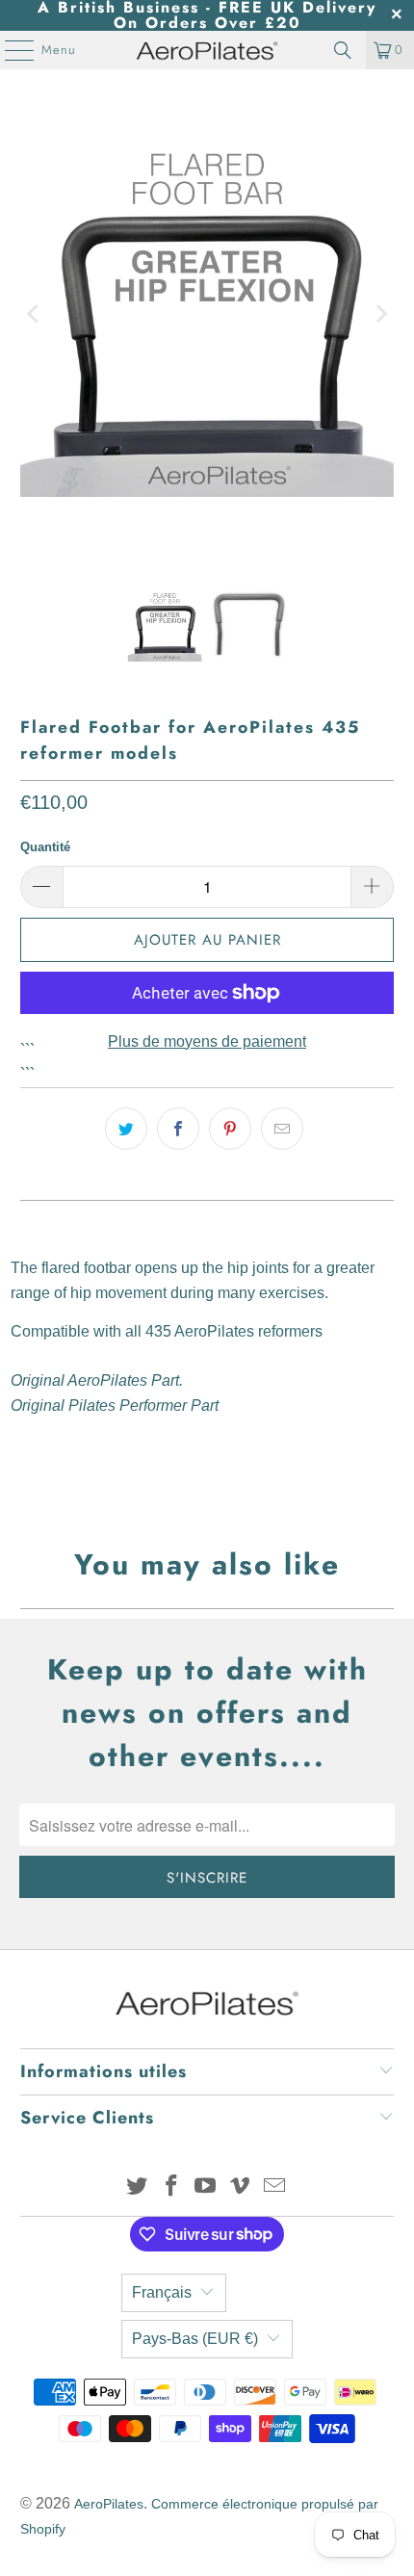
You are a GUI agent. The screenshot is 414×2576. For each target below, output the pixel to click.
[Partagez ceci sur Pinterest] (230, 1129)
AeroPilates (109, 2504)
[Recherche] (343, 50)
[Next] (379, 314)
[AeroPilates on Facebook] (171, 2187)
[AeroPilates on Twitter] (138, 2187)
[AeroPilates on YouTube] (206, 2187)
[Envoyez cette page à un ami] (282, 1129)
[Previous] (35, 314)
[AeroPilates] (207, 50)
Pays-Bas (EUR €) (195, 2339)
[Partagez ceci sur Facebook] (178, 1129)
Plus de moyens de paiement (207, 1041)
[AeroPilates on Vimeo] (241, 2187)
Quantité (45, 847)
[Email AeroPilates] (275, 2187)
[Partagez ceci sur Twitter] (126, 1129)
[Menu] (10, 50)
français (162, 2292)
